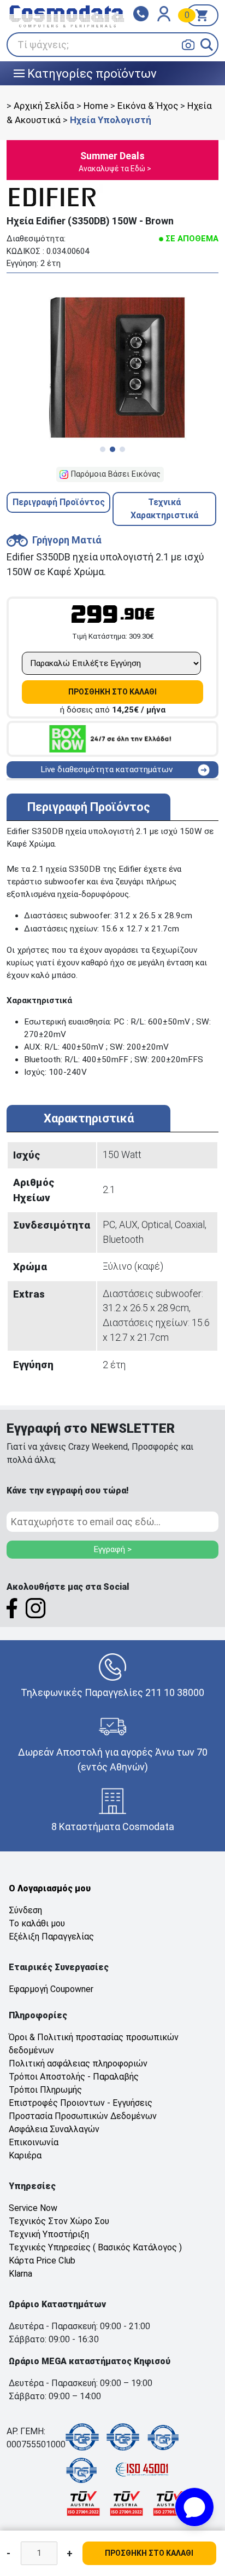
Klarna (20, 2274)
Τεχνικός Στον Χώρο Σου (59, 2221)
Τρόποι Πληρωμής (45, 2090)
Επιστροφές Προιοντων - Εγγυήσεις (81, 2103)
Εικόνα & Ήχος (148, 106)
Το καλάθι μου (37, 1923)
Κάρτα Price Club (42, 2260)
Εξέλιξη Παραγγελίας (51, 1937)
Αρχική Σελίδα (44, 106)
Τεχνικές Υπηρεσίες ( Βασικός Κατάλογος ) (95, 2247)
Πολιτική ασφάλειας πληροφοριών (78, 2063)
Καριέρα (25, 2155)
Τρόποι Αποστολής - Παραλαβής (74, 2077)
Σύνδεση (25, 1910)
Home (96, 106)
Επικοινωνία (34, 2142)
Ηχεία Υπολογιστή (111, 120)
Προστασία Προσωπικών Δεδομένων (83, 2116)
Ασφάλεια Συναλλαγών (54, 2129)
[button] (207, 45)
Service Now (33, 2208)
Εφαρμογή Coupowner (51, 1989)
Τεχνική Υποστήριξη (49, 2234)
